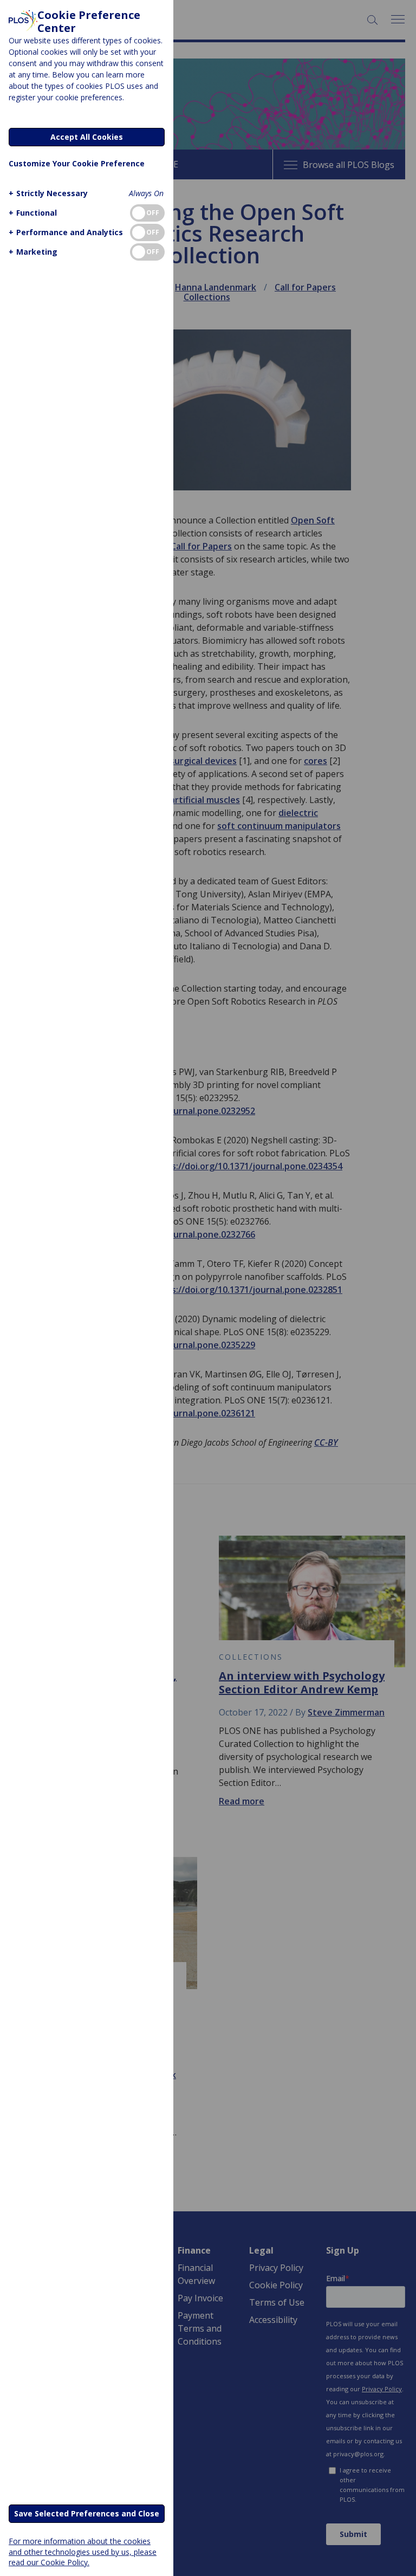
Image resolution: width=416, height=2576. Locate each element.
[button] (48, 193)
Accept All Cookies (87, 137)
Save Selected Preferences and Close (87, 2513)
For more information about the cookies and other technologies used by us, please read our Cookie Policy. (83, 2551)
